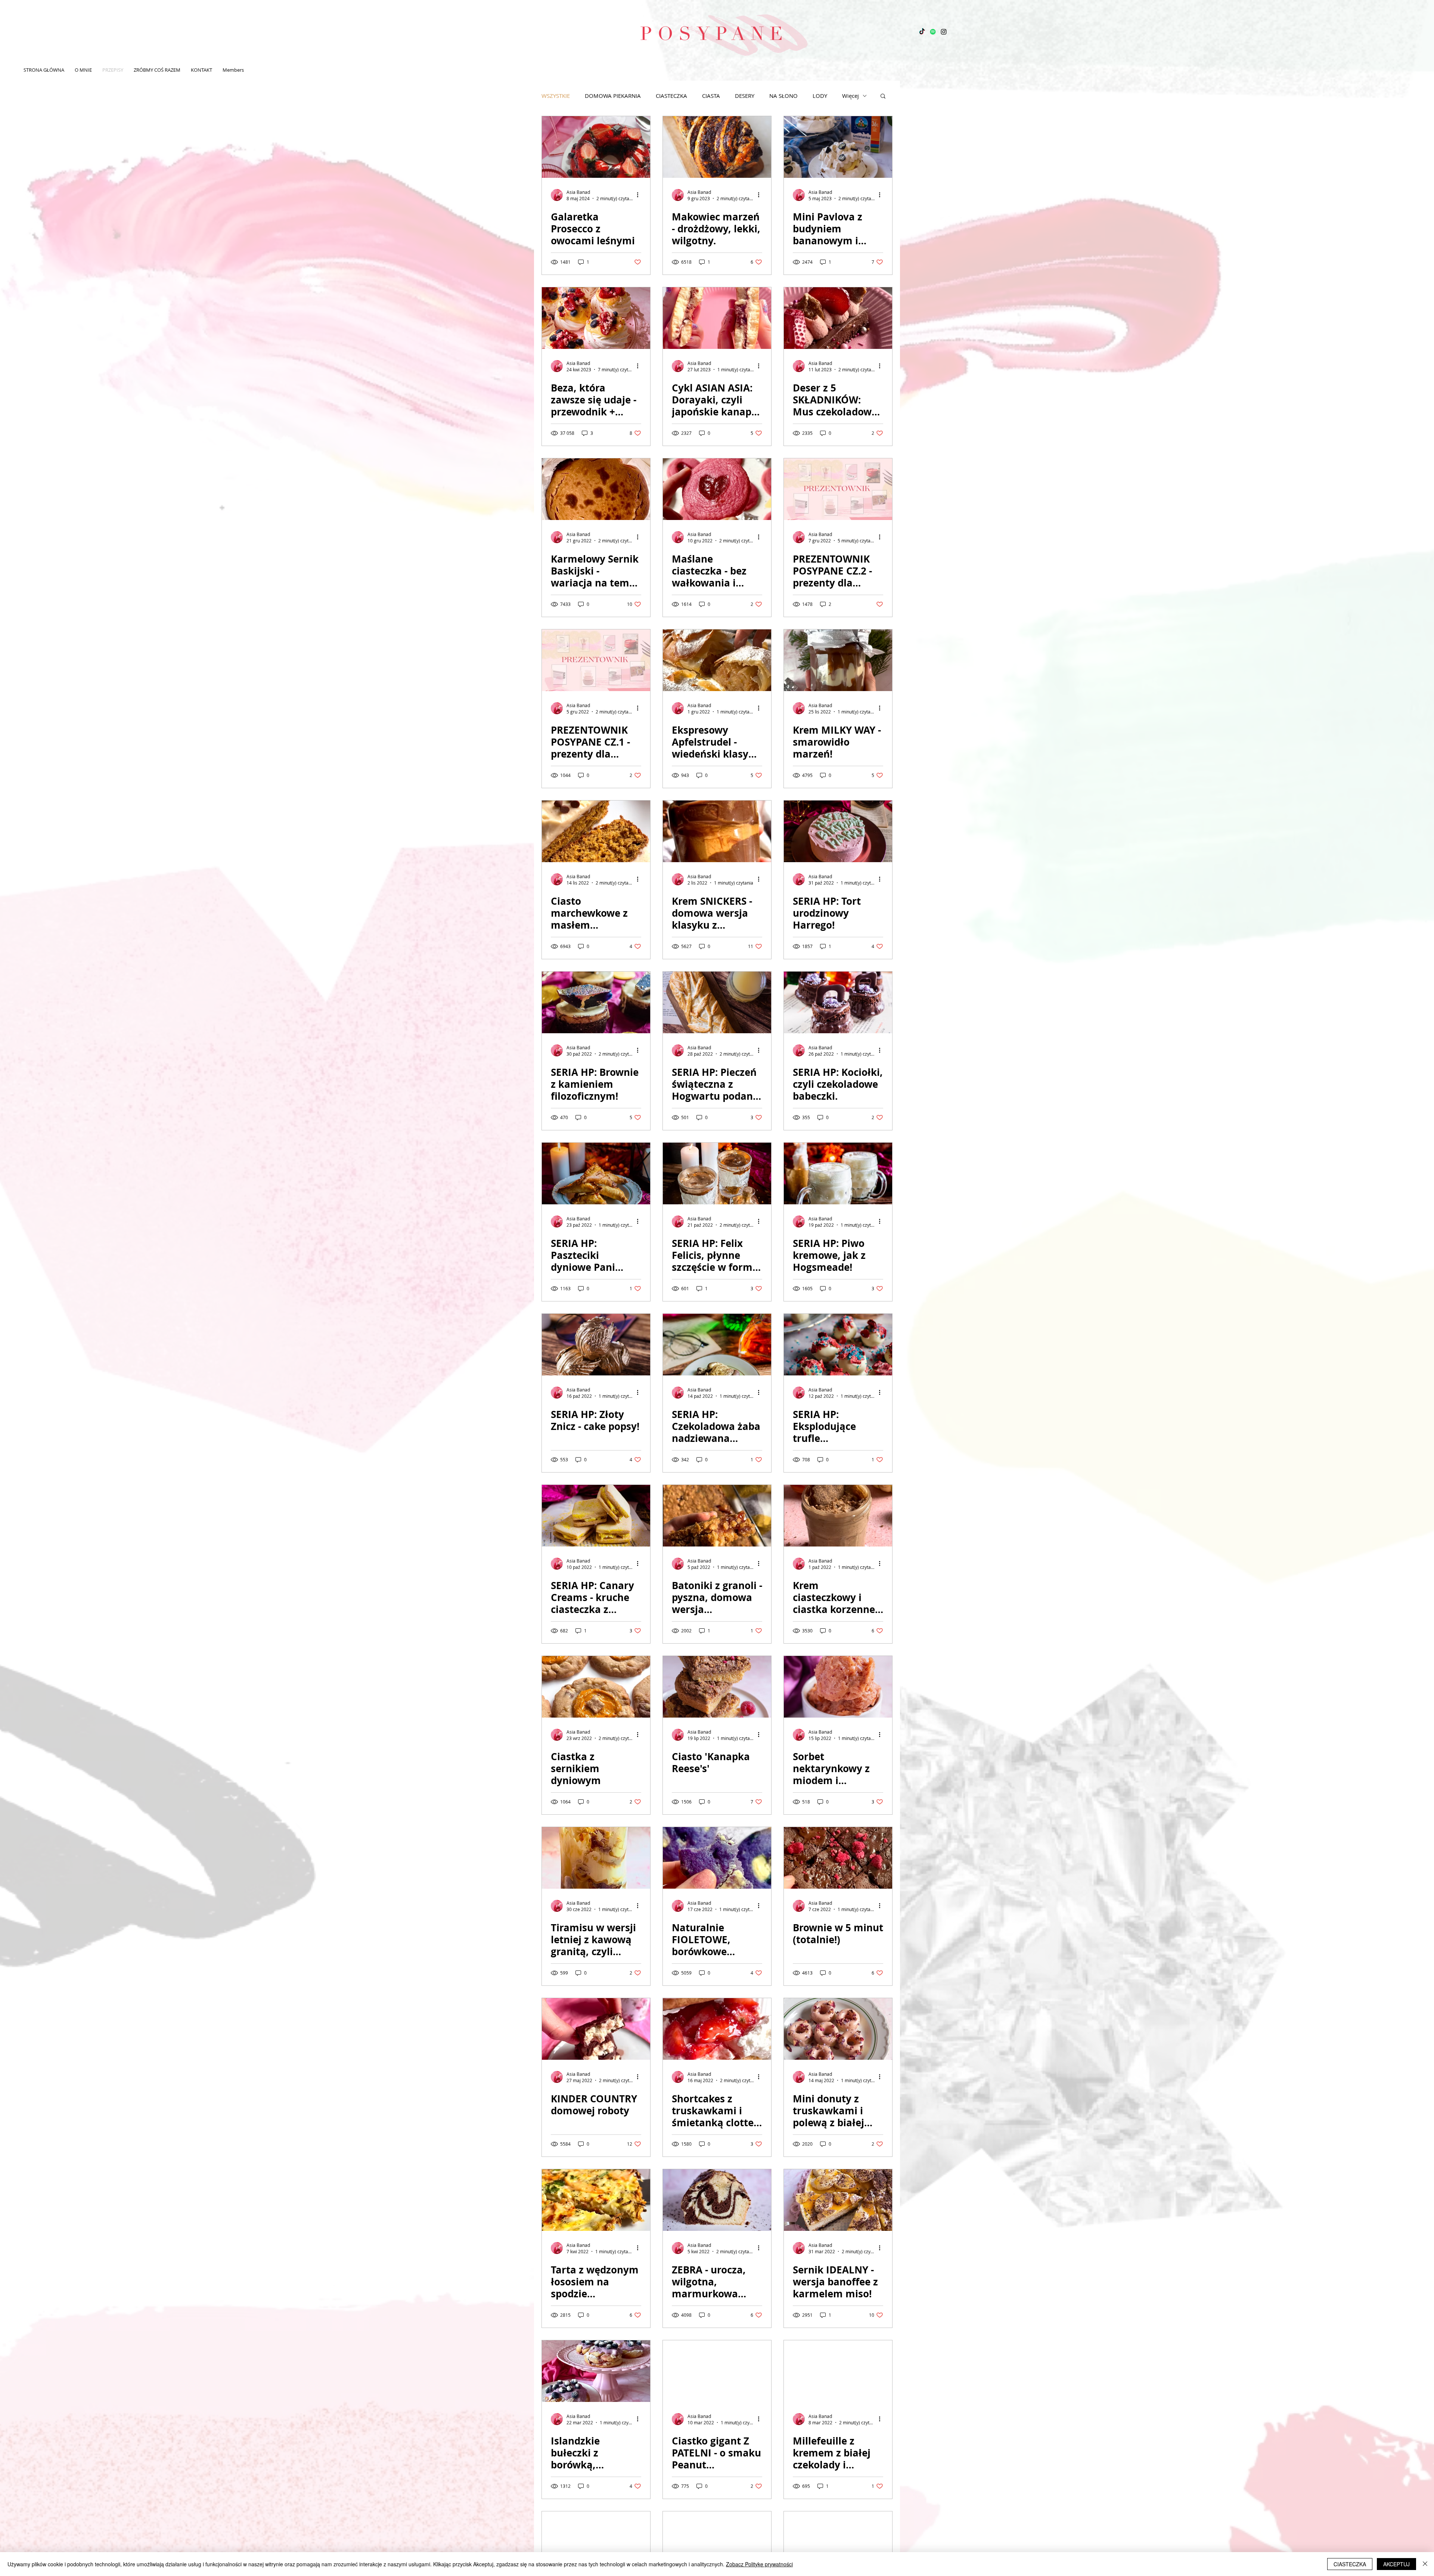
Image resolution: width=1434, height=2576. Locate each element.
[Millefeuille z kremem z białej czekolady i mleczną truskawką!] (838, 2371)
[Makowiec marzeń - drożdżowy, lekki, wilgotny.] (717, 147)
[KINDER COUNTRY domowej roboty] (596, 2029)
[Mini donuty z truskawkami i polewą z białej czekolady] (838, 2029)
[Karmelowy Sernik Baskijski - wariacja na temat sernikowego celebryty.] (596, 489)
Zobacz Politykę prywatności (759, 2564)
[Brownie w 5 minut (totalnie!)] (838, 1858)
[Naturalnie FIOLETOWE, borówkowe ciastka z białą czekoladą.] (717, 1858)
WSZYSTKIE (556, 96)
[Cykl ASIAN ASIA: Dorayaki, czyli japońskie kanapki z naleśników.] (717, 318)
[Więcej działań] (640, 195)
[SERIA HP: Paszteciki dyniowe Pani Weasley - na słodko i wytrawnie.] (596, 1174)
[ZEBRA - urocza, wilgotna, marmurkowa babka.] (717, 2200)
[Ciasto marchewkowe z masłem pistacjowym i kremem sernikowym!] (596, 831)
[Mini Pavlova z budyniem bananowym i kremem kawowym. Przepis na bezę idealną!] (838, 147)
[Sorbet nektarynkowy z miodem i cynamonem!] (838, 1687)
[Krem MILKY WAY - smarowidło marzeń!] (838, 660)
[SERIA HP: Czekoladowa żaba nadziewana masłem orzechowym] (717, 1345)
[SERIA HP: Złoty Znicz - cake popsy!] (596, 1345)
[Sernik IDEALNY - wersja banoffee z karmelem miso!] (838, 2200)
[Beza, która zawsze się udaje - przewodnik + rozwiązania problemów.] (596, 318)
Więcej (851, 96)
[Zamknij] (1425, 2564)
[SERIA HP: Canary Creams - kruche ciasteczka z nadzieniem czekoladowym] (596, 1516)
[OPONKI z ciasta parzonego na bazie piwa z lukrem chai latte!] (596, 2542)
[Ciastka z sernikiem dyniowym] (596, 1687)
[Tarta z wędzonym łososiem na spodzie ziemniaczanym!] (596, 2200)
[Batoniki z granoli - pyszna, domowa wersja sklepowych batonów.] (717, 1516)
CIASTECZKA (671, 96)
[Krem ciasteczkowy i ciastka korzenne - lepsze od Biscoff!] (838, 1516)
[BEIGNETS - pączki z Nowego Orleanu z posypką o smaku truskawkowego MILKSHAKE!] (717, 2542)
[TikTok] (922, 32)
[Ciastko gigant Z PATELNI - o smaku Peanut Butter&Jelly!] (717, 2371)
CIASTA (711, 96)
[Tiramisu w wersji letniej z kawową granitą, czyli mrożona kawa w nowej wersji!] (596, 1858)
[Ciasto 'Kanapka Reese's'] (717, 1687)
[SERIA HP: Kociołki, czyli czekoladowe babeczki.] (838, 1002)
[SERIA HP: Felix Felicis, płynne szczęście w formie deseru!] (717, 1174)
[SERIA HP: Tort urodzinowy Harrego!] (838, 831)
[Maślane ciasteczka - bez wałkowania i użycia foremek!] (717, 489)
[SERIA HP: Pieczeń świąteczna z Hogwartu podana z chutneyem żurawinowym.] (717, 1002)
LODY (820, 96)
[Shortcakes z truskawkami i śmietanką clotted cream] (717, 2029)
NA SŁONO (783, 96)
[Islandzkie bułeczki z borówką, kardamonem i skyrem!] (596, 2371)
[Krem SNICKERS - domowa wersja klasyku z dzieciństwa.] (717, 831)
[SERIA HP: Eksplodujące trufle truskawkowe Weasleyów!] (838, 1345)
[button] (883, 97)
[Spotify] (933, 32)
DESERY (745, 96)
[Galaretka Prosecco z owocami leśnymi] (596, 147)
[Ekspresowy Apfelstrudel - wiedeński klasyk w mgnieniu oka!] (717, 660)
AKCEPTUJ (1396, 2564)
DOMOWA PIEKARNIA (613, 96)
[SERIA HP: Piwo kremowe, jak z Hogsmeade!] (838, 1174)
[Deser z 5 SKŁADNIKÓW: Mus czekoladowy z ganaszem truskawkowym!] (838, 318)
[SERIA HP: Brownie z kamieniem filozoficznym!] (596, 1002)
